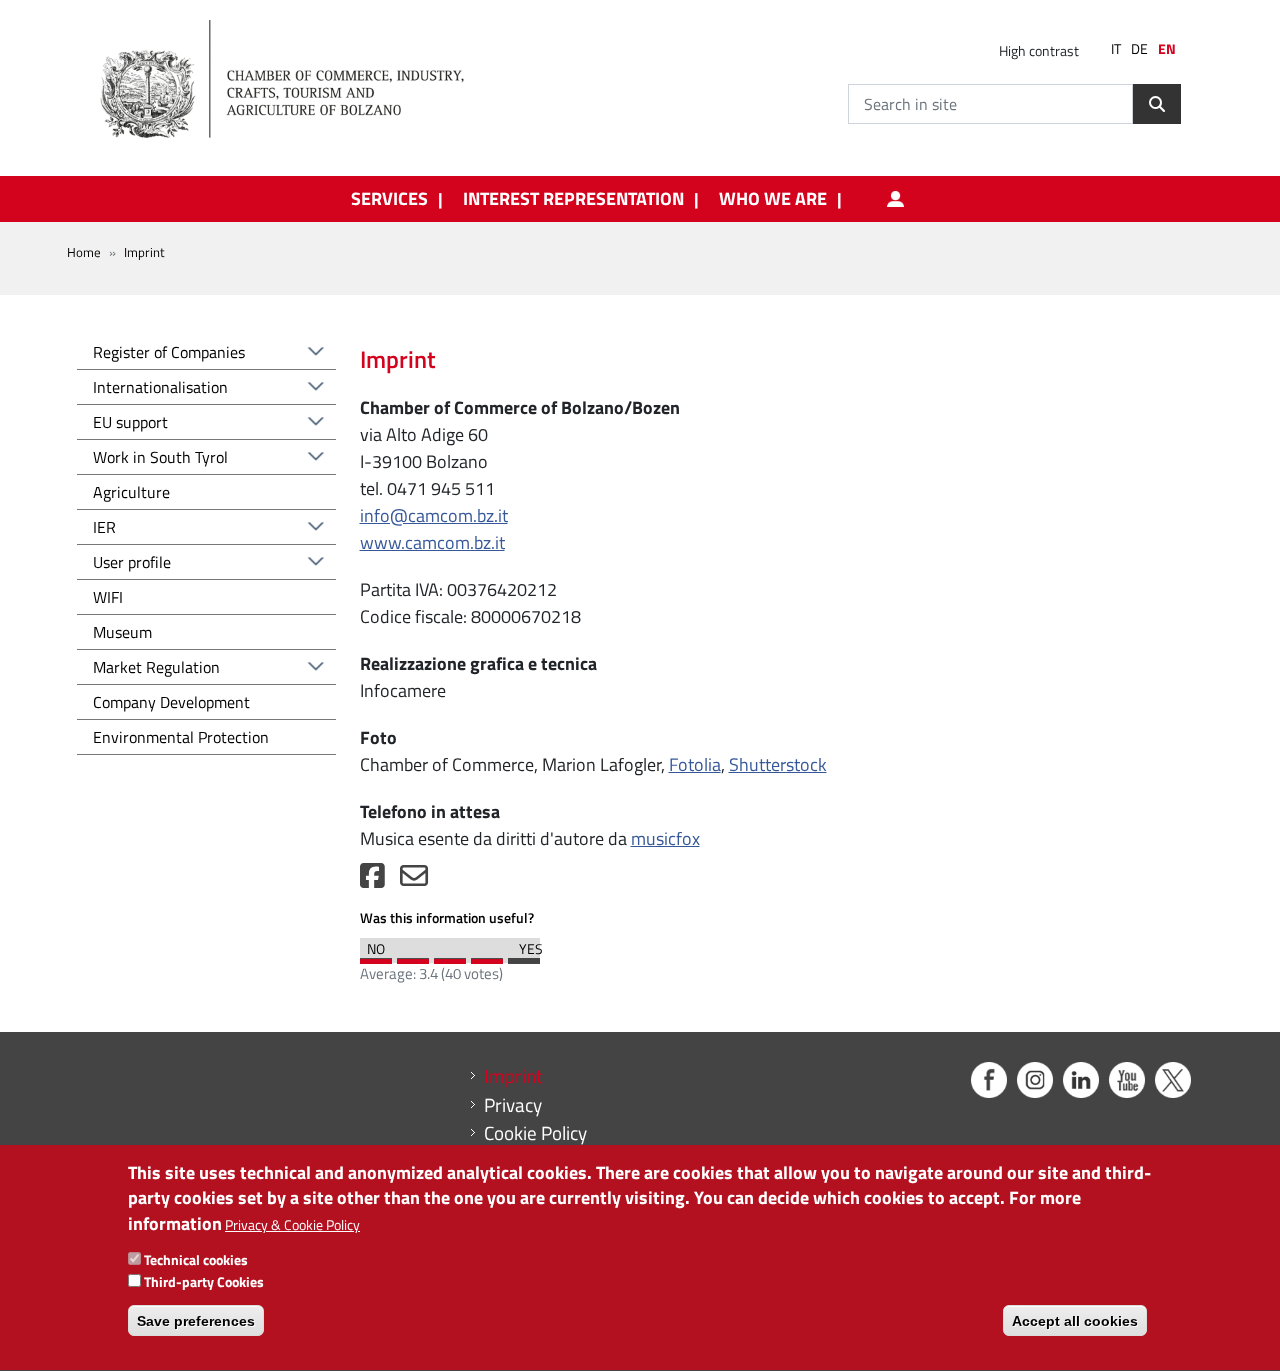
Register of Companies (169, 352)
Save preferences (196, 1321)
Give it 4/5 (487, 956)
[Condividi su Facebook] (372, 880)
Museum (122, 632)
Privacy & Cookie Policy (292, 1224)
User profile (132, 562)
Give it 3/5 (450, 956)
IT (1116, 49)
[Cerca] (1157, 104)
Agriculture (131, 492)
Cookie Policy (535, 1133)
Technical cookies (196, 1260)
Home (84, 252)
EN (1167, 49)
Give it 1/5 (376, 956)
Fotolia (695, 764)
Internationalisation (160, 387)
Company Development (171, 702)
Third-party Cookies (204, 1281)
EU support (130, 422)
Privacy (513, 1105)
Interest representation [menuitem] (573, 199)
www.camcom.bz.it (432, 542)
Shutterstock (778, 764)
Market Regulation (156, 667)
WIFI (108, 597)
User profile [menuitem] (896, 199)
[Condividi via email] (414, 880)
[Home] (299, 80)
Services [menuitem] (389, 199)
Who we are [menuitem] (773, 199)
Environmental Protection (181, 737)
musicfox (665, 838)
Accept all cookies (1075, 1321)
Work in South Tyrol (160, 457)
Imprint (513, 1076)
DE (1139, 49)
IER (104, 527)
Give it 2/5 (413, 956)
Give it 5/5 (524, 956)
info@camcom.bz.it (434, 515)
